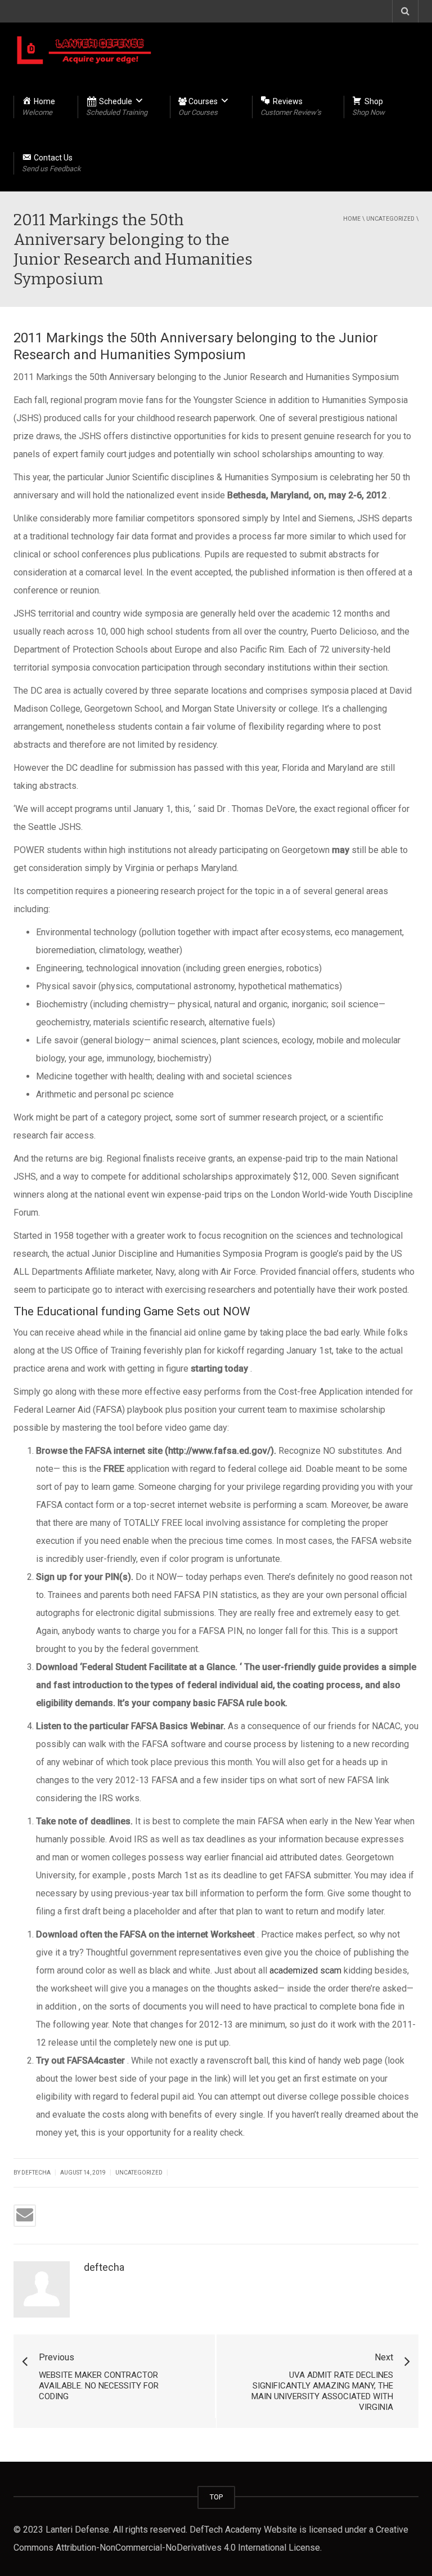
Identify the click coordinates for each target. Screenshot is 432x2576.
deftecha (104, 2267)
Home (352, 219)
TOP (216, 2497)
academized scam (305, 1970)
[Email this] (25, 2216)
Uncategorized (390, 219)
